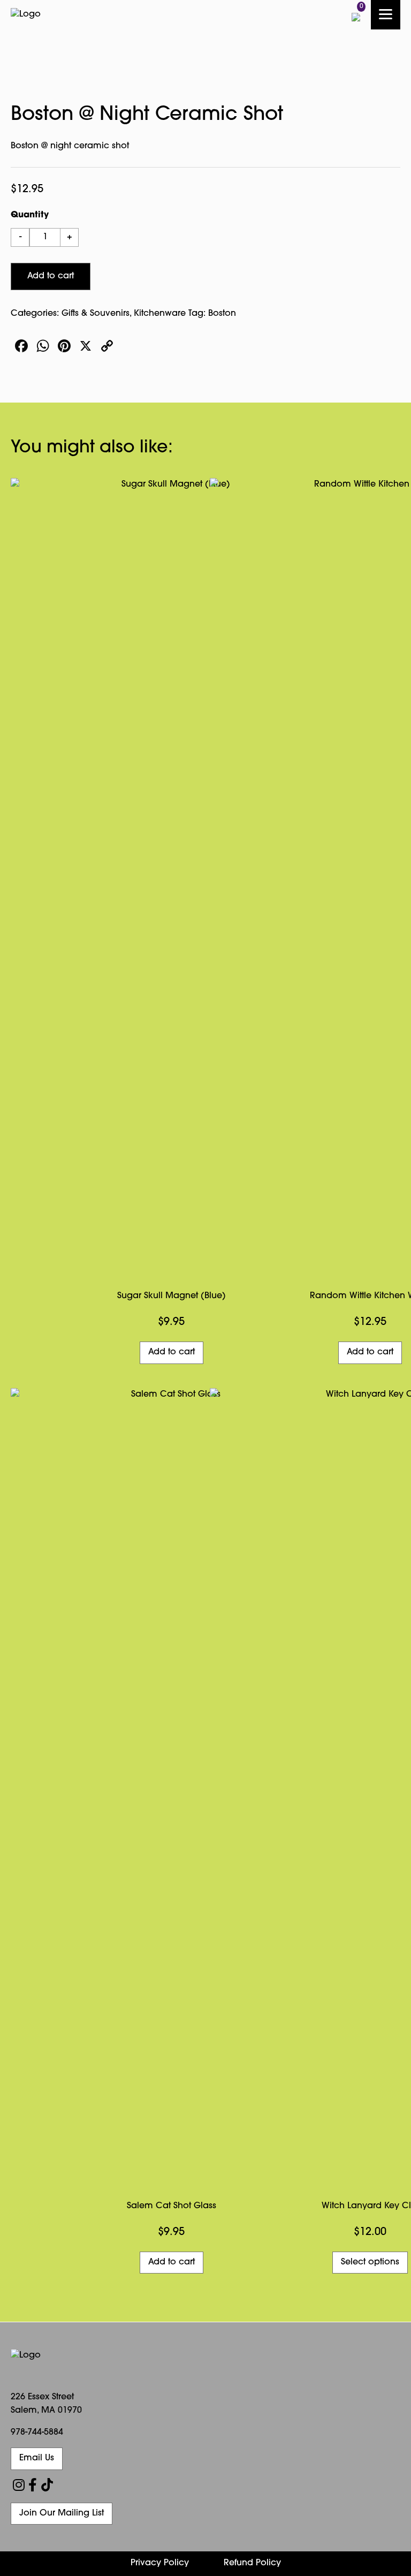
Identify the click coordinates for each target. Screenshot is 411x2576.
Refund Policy (252, 2563)
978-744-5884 (37, 2433)
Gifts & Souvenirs (96, 314)
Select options (370, 2262)
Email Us (37, 2458)
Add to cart (51, 276)
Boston (222, 314)
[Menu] (386, 15)
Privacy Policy (160, 2563)
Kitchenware (160, 314)
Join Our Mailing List (62, 2513)
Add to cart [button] (172, 1352)
